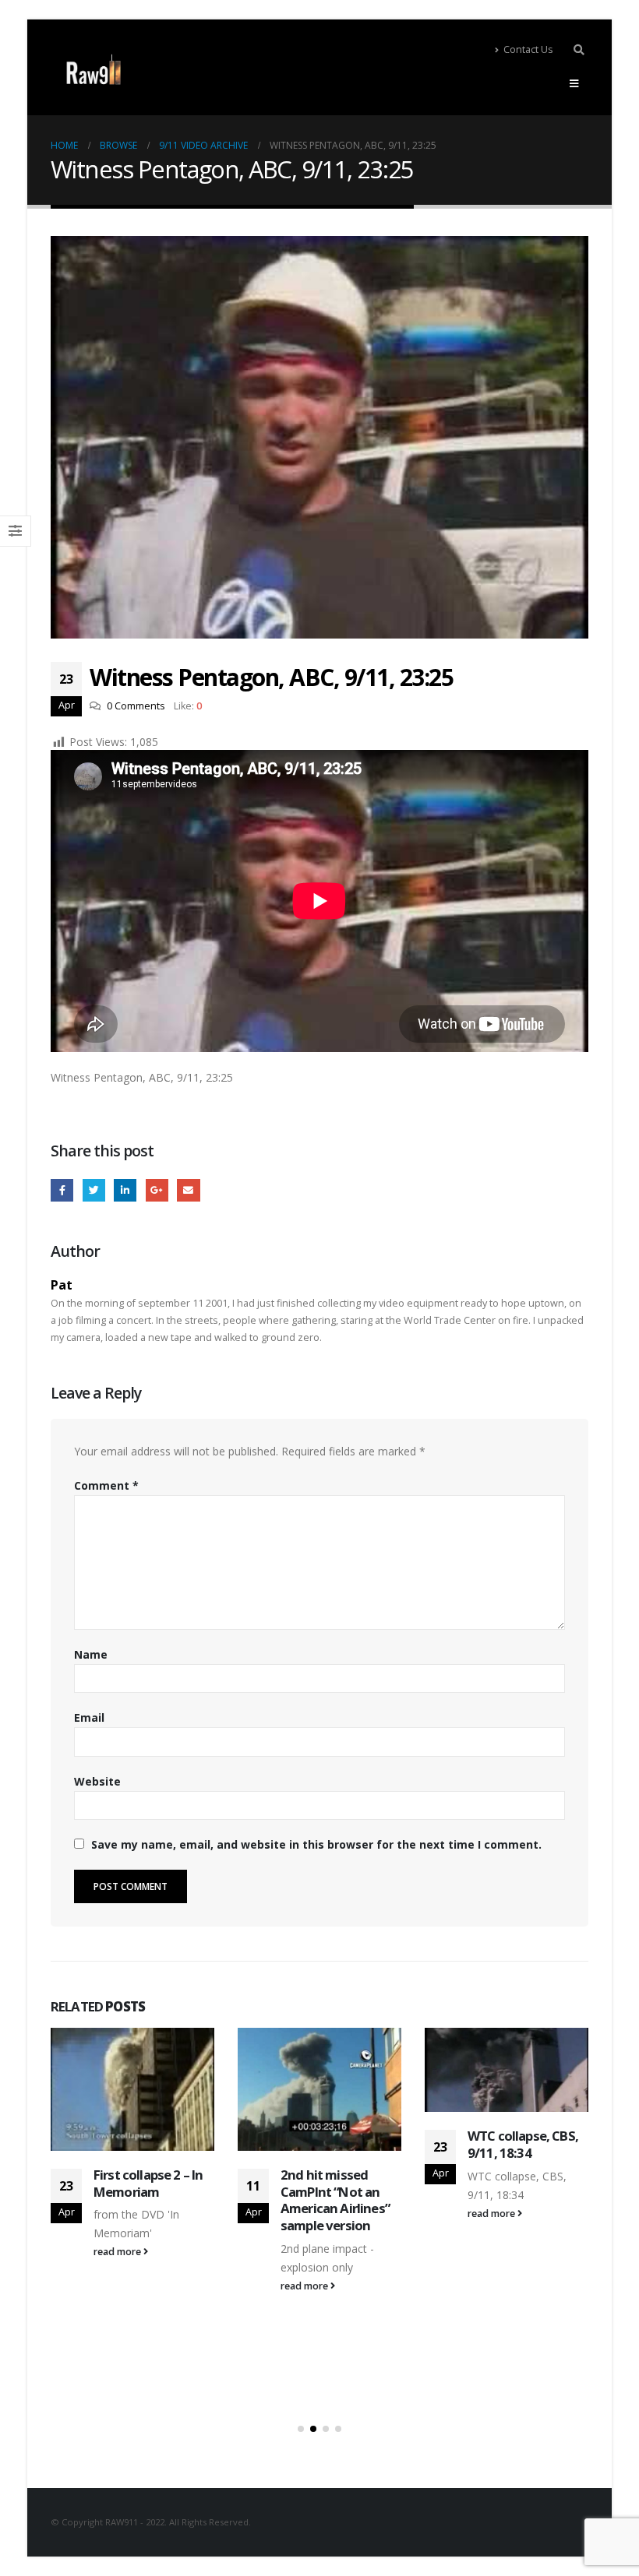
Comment (106, 1485)
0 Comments (136, 706)
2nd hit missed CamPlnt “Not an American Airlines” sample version (335, 2200)
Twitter (94, 1190)
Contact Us (528, 49)
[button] (301, 2429)
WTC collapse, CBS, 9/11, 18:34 (523, 2144)
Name (91, 1654)
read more (118, 2252)
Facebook (62, 1190)
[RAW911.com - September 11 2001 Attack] (94, 70)
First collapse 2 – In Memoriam (148, 2183)
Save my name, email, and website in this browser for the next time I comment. (316, 1844)
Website (97, 1781)
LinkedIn (125, 1190)
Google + (157, 1190)
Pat (62, 1284)
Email (188, 1190)
